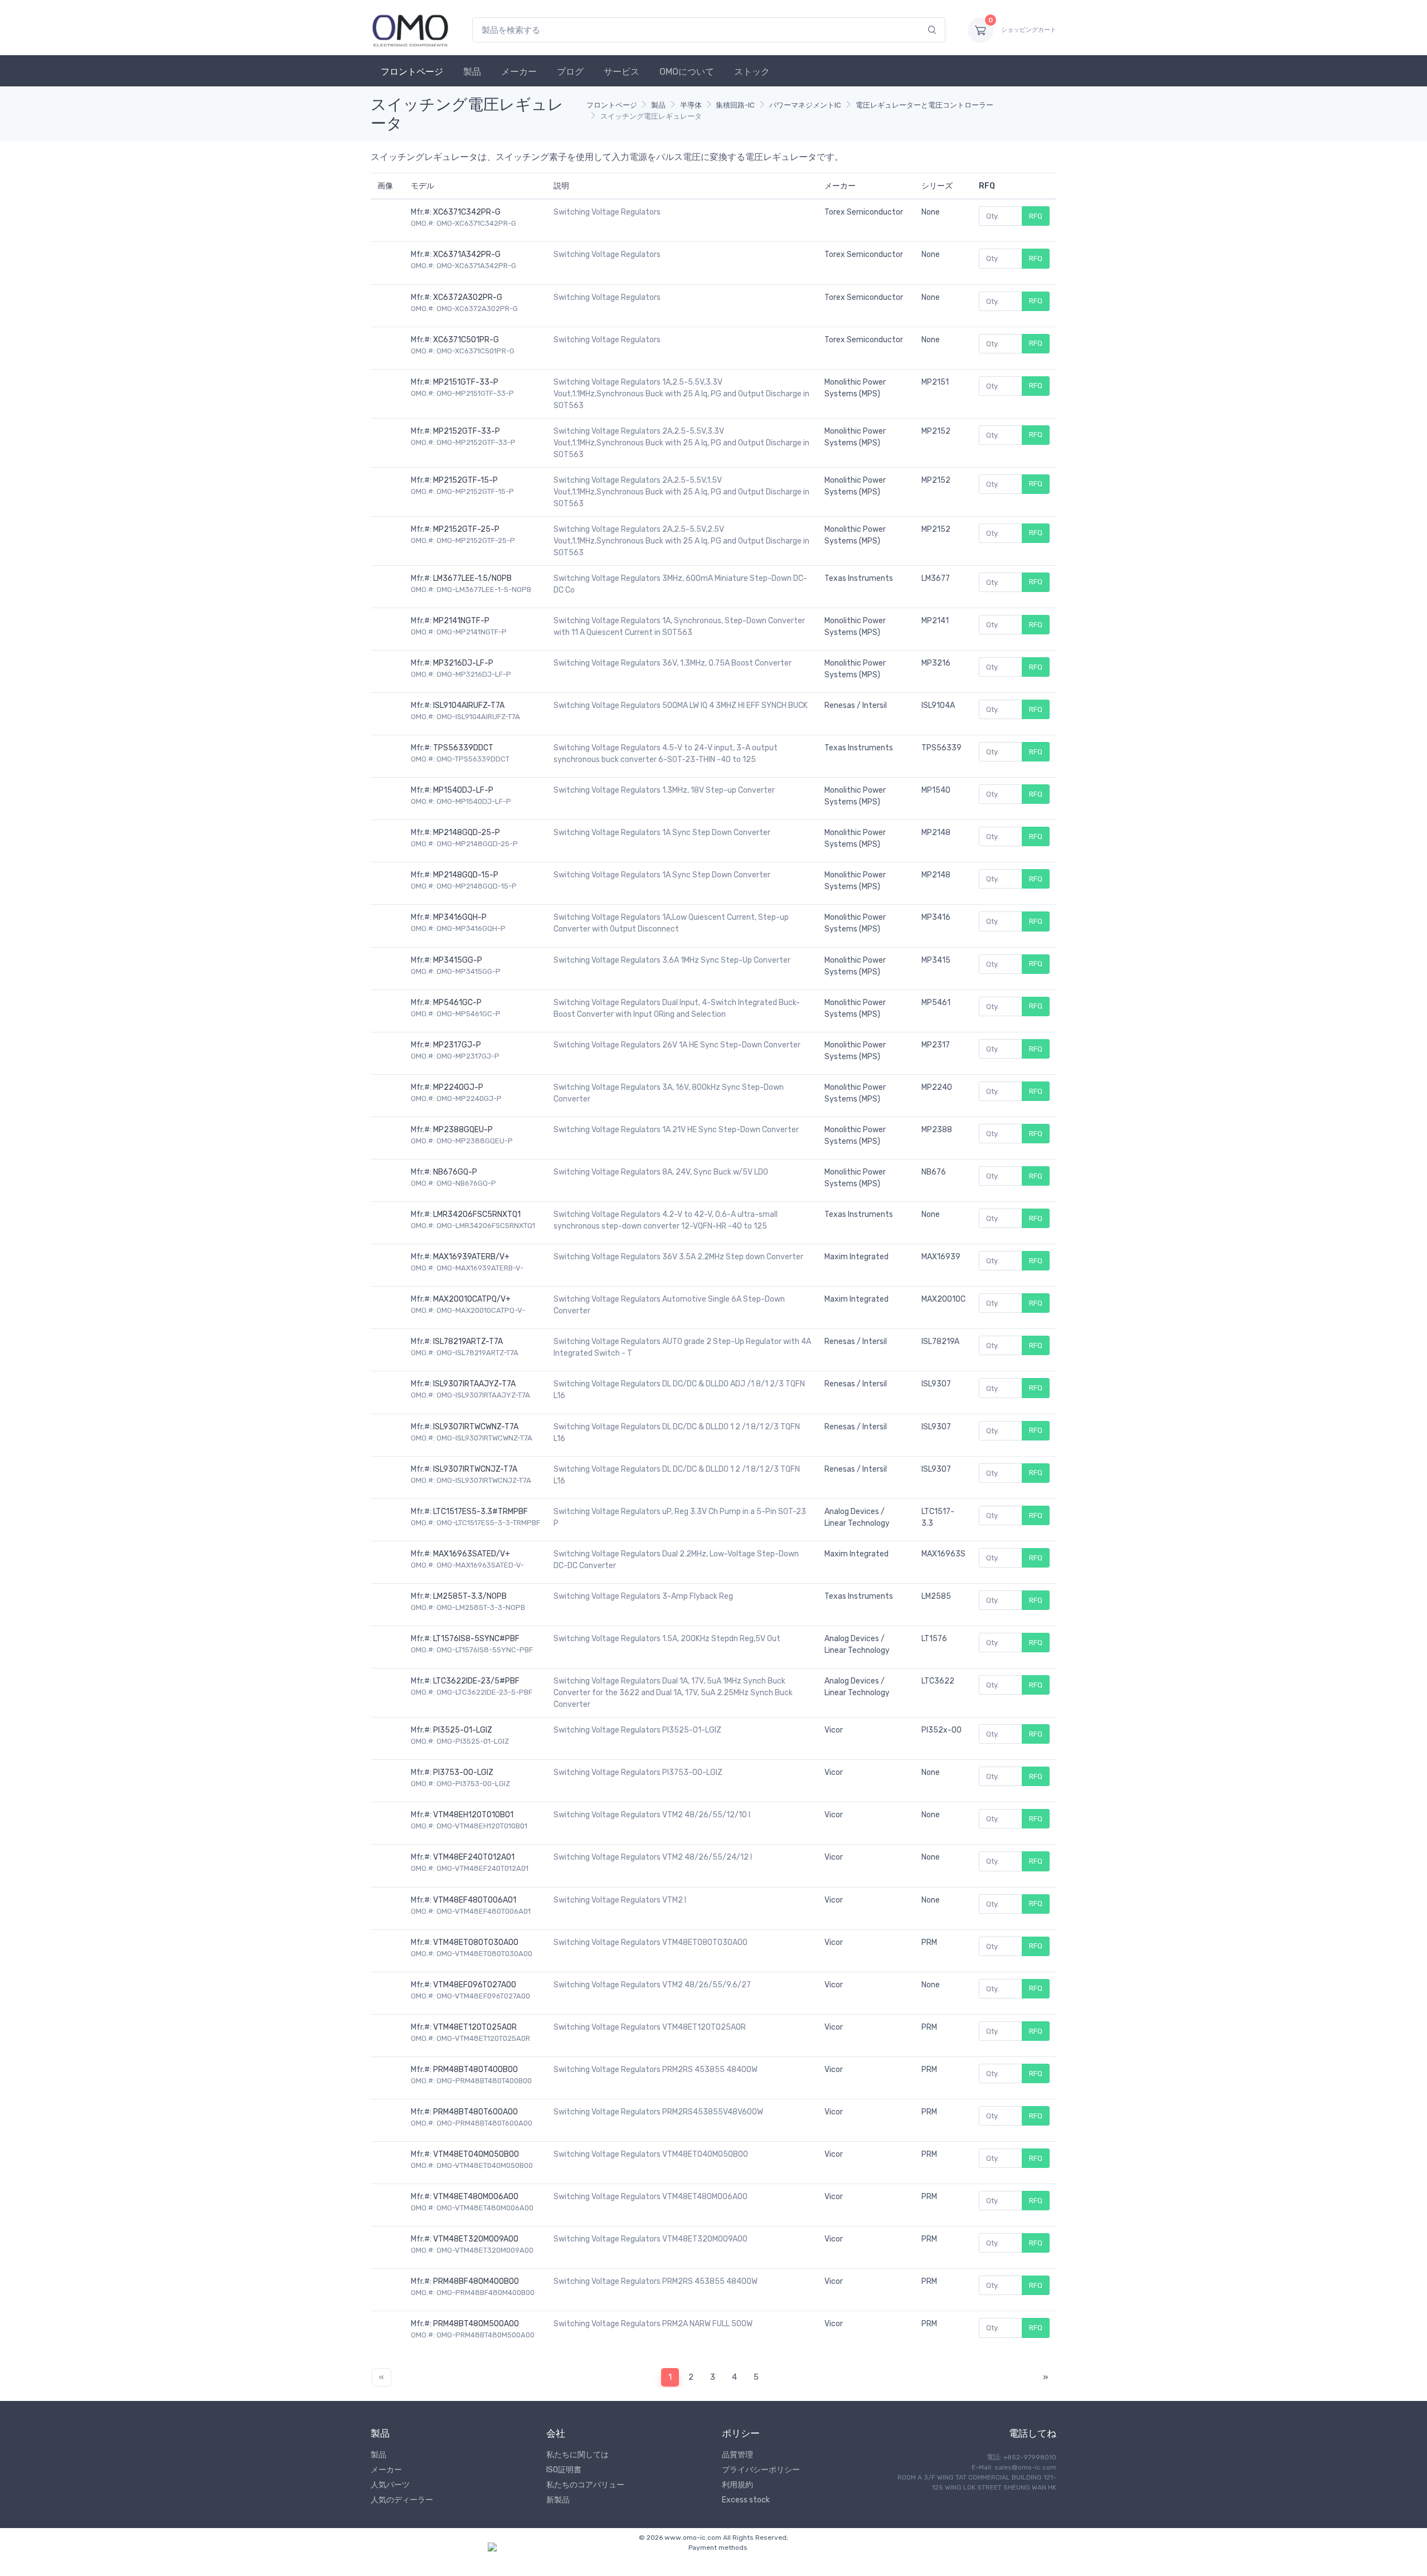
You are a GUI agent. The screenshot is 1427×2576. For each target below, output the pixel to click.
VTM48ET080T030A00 (476, 1942)
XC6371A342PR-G (467, 254)
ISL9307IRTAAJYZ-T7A (474, 1384)
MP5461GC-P (457, 1003)
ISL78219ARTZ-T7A (468, 1342)
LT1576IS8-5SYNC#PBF (476, 1639)
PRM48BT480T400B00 (475, 2070)
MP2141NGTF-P (461, 621)
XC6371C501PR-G (466, 340)
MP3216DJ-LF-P (463, 663)
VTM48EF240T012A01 (474, 1857)
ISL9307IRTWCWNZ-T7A (476, 1427)
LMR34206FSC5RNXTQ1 (477, 1214)
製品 (472, 72)
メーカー (519, 72)
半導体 (691, 105)
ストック (752, 72)
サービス (622, 72)
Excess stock (746, 2500)
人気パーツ (390, 2485)
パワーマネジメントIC (805, 105)
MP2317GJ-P (457, 1045)
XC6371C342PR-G (467, 212)
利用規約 (737, 2485)
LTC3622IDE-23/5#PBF (476, 1681)
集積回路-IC (735, 105)
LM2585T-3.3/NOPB (470, 1596)
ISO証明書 (564, 2470)
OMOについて (687, 72)
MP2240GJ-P (458, 1087)
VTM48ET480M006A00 (476, 2197)
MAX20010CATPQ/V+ (472, 1299)
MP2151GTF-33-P (466, 382)
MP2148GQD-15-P (466, 875)
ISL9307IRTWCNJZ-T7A (475, 1469)
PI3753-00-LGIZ (463, 1772)
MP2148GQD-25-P (467, 833)
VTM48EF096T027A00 (475, 1985)
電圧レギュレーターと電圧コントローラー (924, 105)
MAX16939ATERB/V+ (471, 1257)
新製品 (558, 2500)
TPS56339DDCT (463, 748)
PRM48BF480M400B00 (476, 2281)
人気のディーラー (402, 2500)
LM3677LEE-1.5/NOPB (472, 578)
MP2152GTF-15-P (465, 480)
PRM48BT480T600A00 (475, 2112)
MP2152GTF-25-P (466, 529)
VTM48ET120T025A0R (475, 2027)
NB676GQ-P (455, 1172)
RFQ (1036, 216)
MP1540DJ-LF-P (463, 790)
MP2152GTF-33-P (467, 431)
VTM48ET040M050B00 (476, 2154)
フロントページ (412, 72)
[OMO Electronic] (410, 30)
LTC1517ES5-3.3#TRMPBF (480, 1512)
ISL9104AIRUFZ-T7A (469, 705)
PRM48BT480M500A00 (476, 2324)
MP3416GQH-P (460, 917)
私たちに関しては (577, 2455)
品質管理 (737, 2455)
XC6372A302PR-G (468, 297)
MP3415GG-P (458, 960)
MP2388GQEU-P (463, 1130)
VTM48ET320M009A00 (476, 2239)
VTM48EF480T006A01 (475, 1900)
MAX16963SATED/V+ (472, 1554)
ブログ (570, 72)
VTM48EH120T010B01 (473, 1815)
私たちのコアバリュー (585, 2485)
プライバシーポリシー (761, 2470)
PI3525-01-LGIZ (463, 1730)
